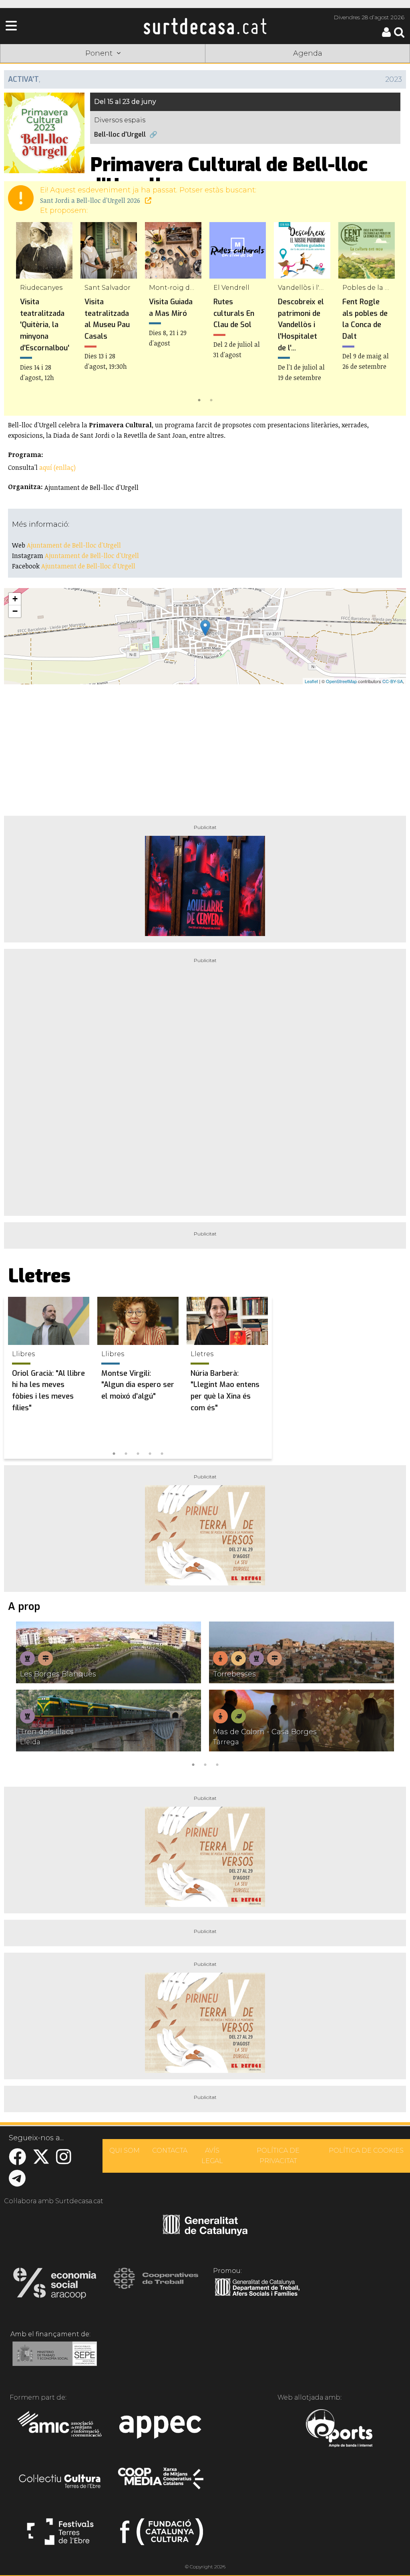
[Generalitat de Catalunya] (205, 2233)
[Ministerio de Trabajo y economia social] (55, 2360)
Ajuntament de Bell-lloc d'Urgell (74, 545)
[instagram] (64, 2161)
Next (388, 314)
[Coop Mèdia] (162, 2482)
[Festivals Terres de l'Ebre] (60, 2535)
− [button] (15, 611)
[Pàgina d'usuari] (386, 35)
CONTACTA (170, 2150)
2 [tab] (211, 399)
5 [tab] (162, 1453)
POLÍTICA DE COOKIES (366, 2150)
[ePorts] (339, 2429)
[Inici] (205, 26)
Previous (22, 314)
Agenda (308, 53)
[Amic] (60, 2429)
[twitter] (41, 2161)
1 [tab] (199, 399)
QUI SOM (125, 2150)
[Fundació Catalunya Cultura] (162, 2535)
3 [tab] (138, 1453)
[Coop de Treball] (156, 2286)
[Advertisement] (205, 747)
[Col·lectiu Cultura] (60, 2482)
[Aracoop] (55, 2286)
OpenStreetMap (341, 681)
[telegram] (17, 2183)
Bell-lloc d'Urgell (120, 134)
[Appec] (162, 2429)
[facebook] (17, 2161)
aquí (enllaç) (57, 467)
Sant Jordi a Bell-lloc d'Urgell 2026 (91, 200)
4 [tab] (150, 1453)
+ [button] (15, 599)
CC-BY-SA (393, 681)
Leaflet (311, 681)
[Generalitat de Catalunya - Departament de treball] (257, 2296)
